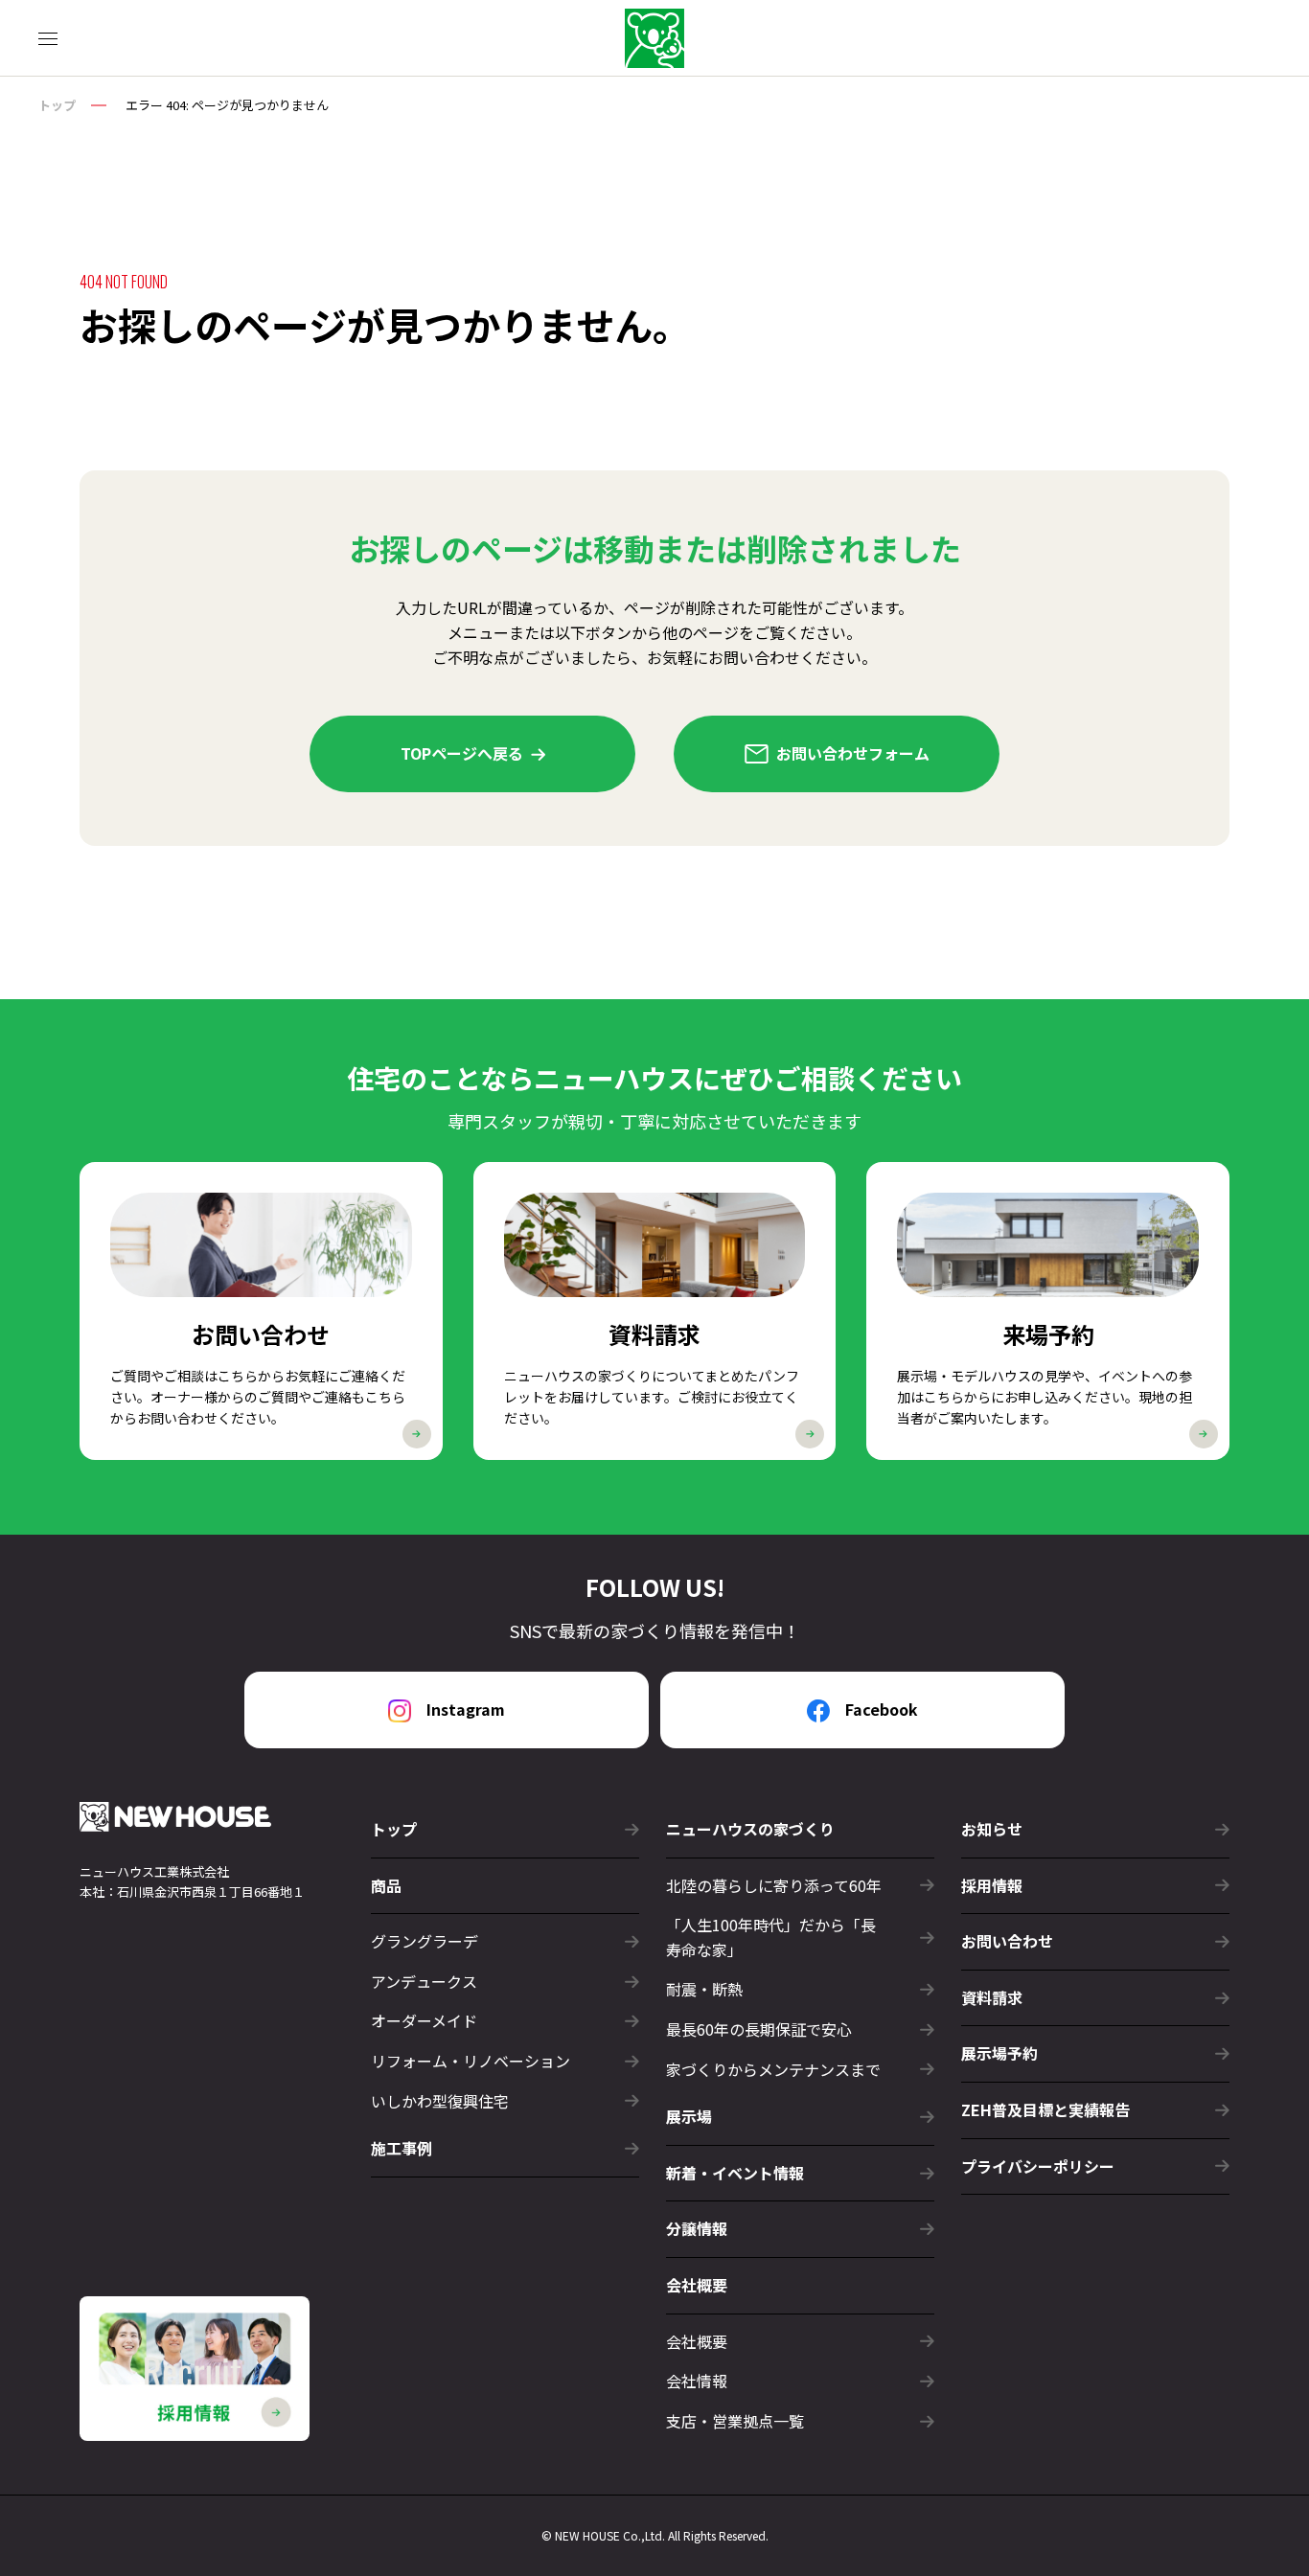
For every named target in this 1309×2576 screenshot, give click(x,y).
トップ (57, 105)
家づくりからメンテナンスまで (773, 2069)
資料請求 (992, 1997)
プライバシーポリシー (1038, 2166)
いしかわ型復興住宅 (440, 2101)
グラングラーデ (425, 1941)
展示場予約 (999, 2053)
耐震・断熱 (704, 1989)
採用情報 (992, 1885)
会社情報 (697, 2381)
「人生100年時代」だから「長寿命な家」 (771, 1937)
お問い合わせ (1007, 1941)
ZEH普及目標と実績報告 (1045, 2109)
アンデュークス (424, 1981)
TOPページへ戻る (462, 753)
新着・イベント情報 (735, 2173)
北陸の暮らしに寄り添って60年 (774, 1885)
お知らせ (992, 1829)
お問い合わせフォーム (853, 753)
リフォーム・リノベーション (471, 2061)
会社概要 (697, 2341)
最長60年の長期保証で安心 (759, 2029)
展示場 (689, 2116)
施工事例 (402, 2148)
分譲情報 (697, 2228)
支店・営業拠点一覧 (735, 2421)
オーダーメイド (424, 2020)
